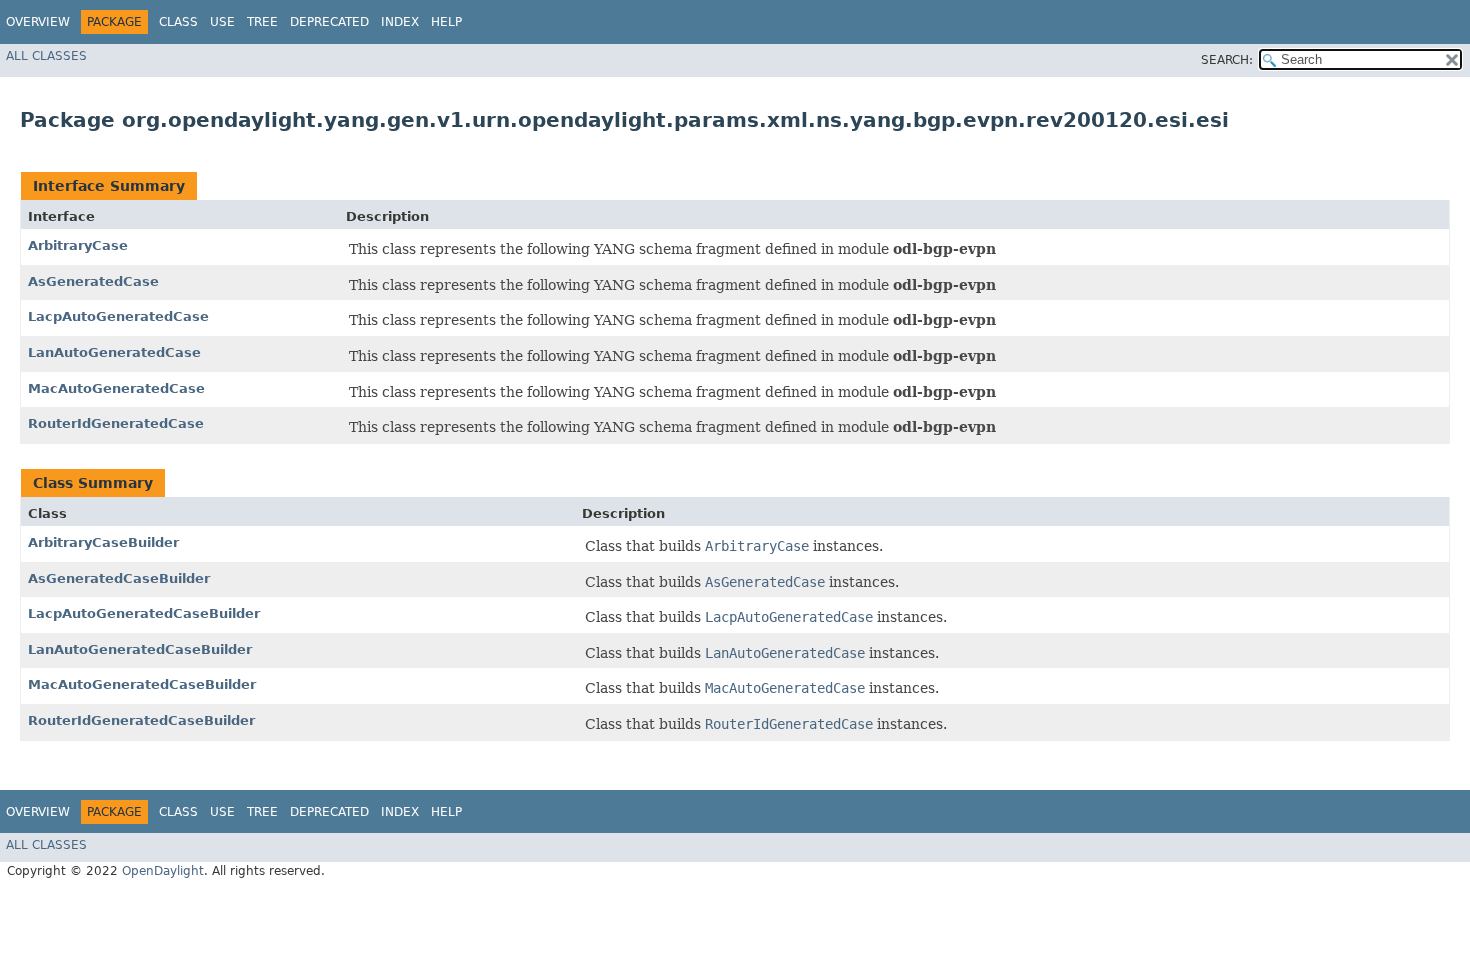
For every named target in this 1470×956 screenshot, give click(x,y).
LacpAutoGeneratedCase (118, 316)
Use (222, 22)
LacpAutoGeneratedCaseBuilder (144, 613)
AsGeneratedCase (93, 281)
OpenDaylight (163, 871)
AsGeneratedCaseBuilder (119, 578)
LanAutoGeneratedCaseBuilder (140, 649)
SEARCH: (1227, 60)
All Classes (46, 56)
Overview (38, 22)
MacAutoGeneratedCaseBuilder (142, 684)
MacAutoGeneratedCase (116, 388)
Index (400, 22)
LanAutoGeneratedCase (114, 352)
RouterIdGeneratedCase (116, 423)
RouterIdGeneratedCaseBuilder (141, 720)
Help (446, 22)
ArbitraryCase (78, 245)
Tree (262, 22)
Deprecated (329, 22)
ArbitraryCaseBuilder (103, 542)
